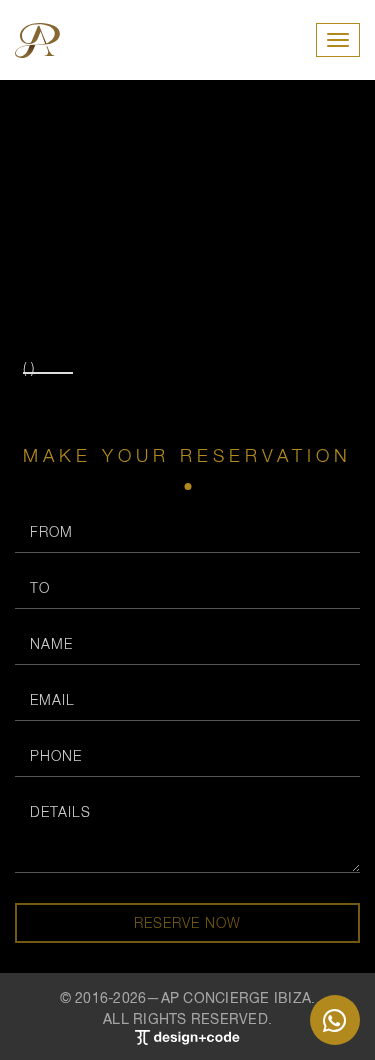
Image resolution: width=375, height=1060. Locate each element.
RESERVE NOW (187, 922)
